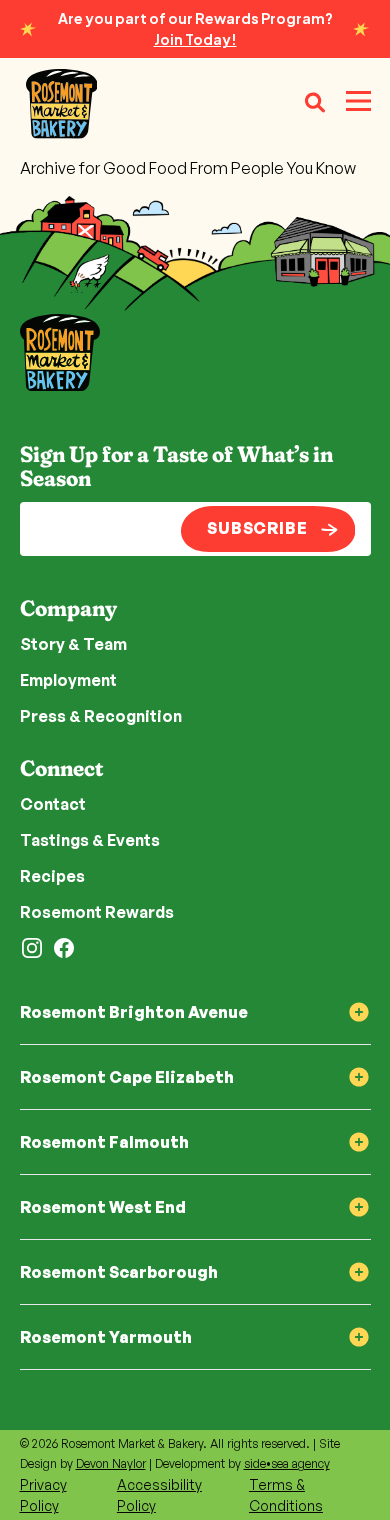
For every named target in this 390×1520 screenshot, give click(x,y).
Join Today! (195, 39)
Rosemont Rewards (97, 912)
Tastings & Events (90, 840)
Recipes (52, 876)
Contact (53, 804)
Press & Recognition (101, 716)
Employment (68, 680)
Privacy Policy (43, 1495)
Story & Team (73, 644)
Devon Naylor (111, 1463)
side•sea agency (287, 1463)
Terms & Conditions (286, 1495)
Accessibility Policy (159, 1495)
